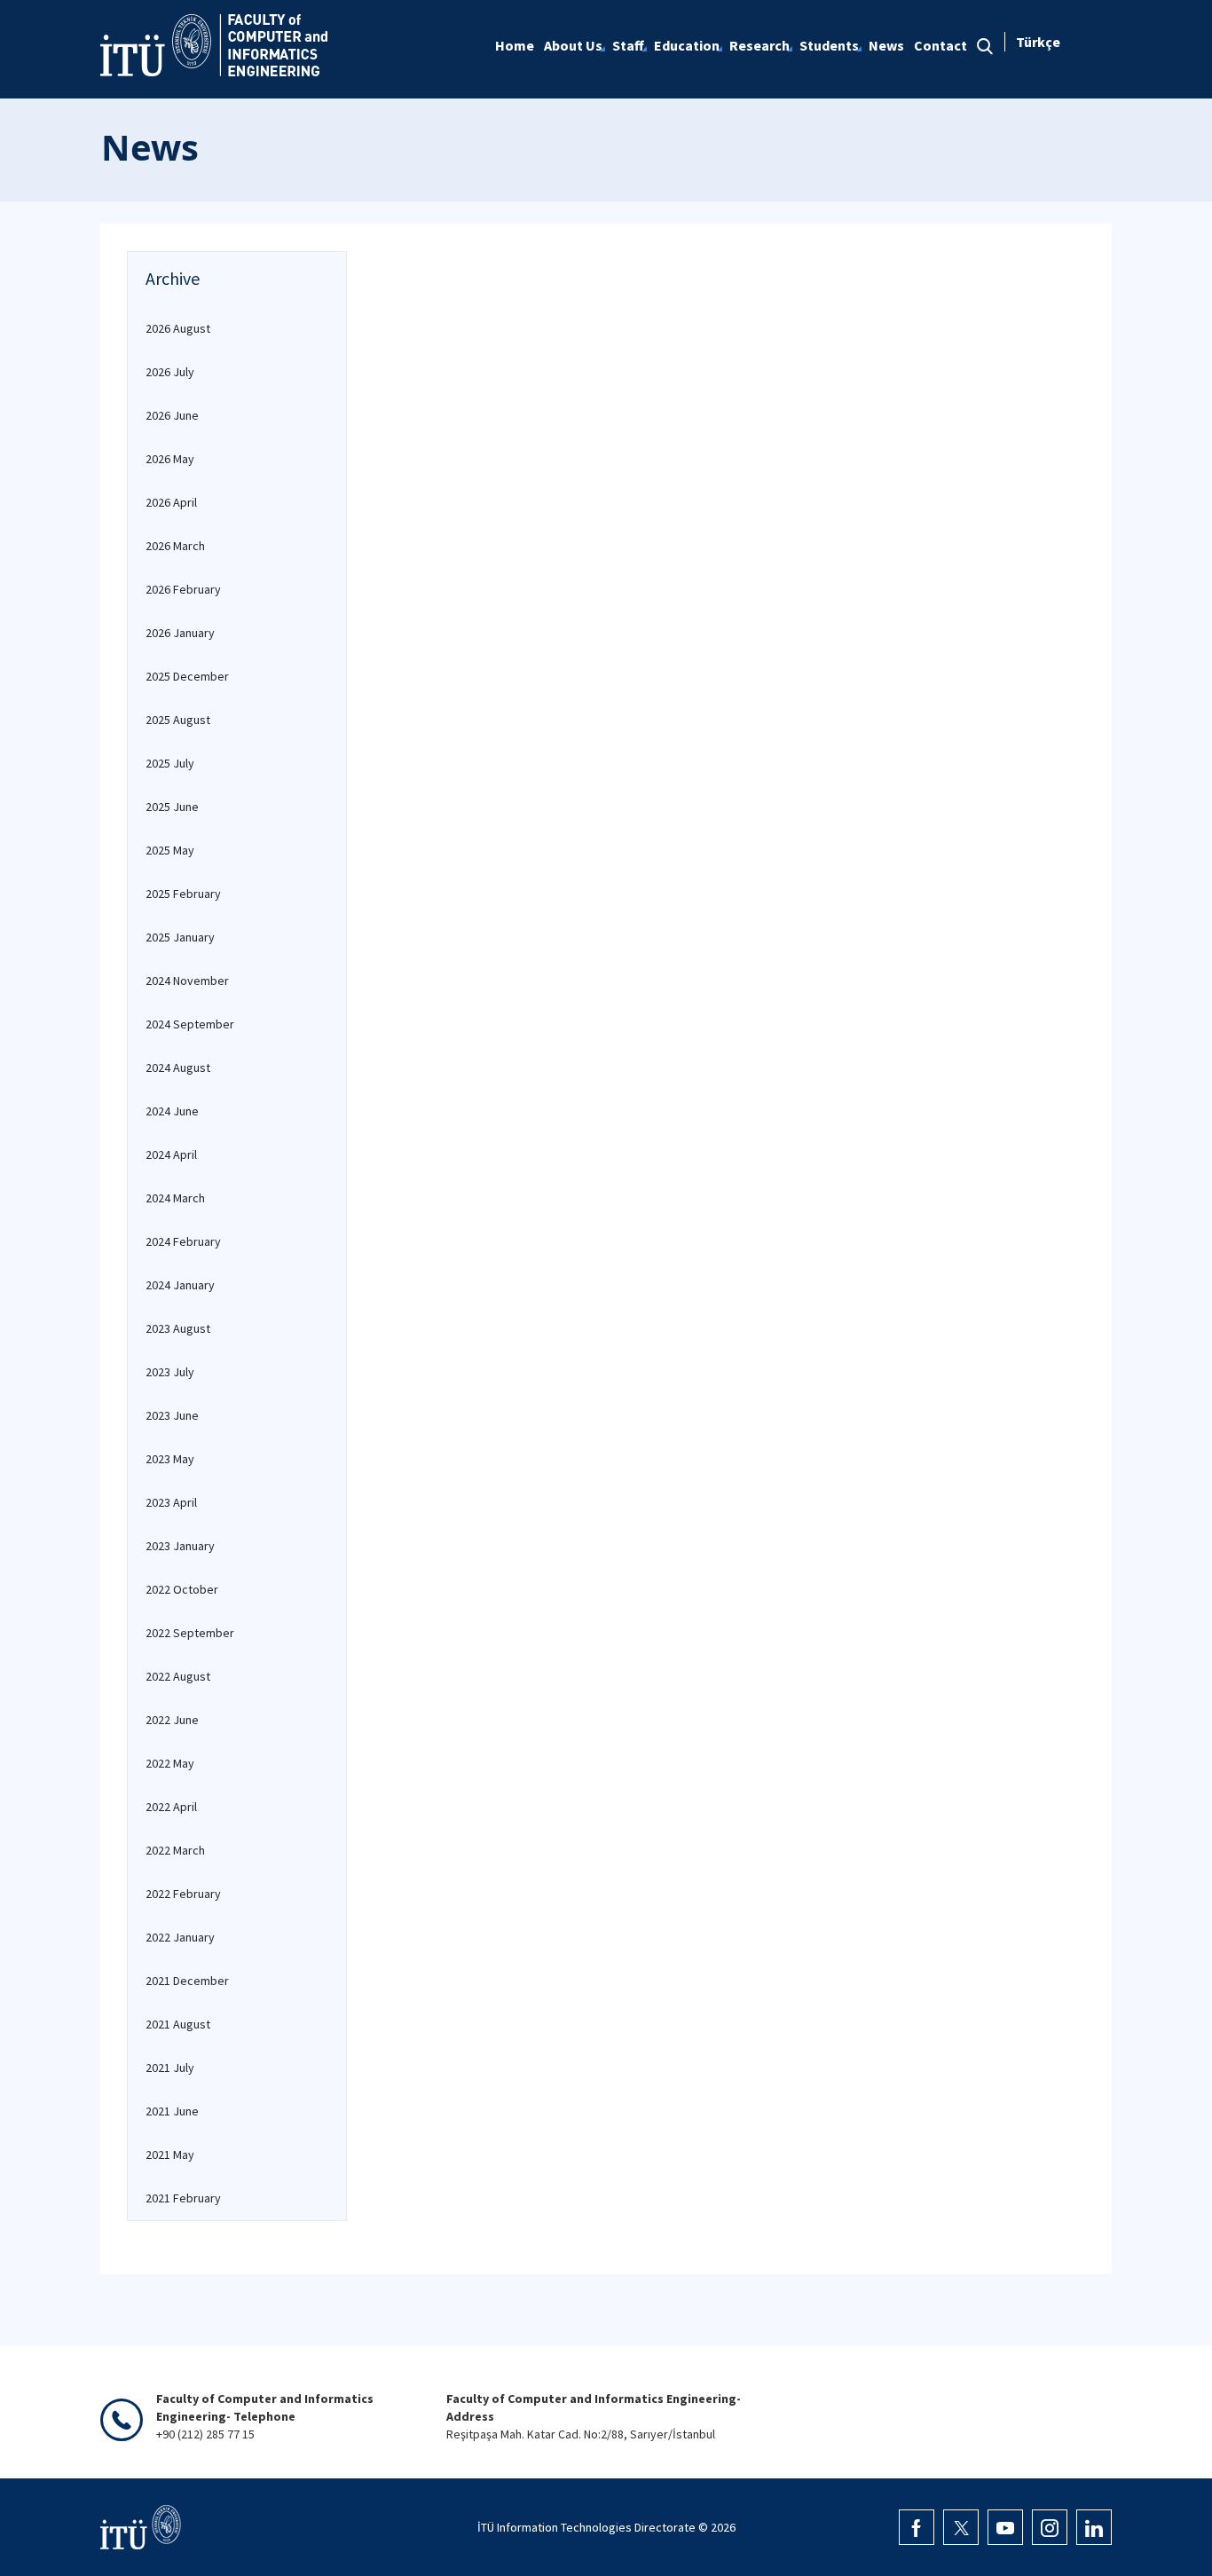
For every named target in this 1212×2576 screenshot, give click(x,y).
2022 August (178, 1676)
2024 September (190, 1024)
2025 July (170, 763)
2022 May (170, 1763)
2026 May (170, 459)
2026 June (172, 415)
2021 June (172, 2111)
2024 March (175, 1198)
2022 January (180, 1937)
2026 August (178, 328)
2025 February (183, 894)
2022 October (182, 1589)
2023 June (172, 1415)
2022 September (190, 1633)
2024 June (172, 1111)
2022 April (171, 1807)
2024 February (183, 1241)
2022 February (183, 1894)
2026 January (180, 633)
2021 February (183, 2198)
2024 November (187, 981)
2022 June (172, 1720)
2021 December (187, 1981)
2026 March (175, 546)
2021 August (178, 2024)
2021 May (170, 2155)
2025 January (180, 937)
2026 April (171, 502)
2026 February (183, 589)
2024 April (171, 1154)
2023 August (178, 1328)
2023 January (180, 1546)
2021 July (170, 2068)
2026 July (170, 372)
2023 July (170, 1372)
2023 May (170, 1459)
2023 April (171, 1502)
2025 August (178, 720)
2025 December (187, 676)
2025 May (170, 850)
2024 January (180, 1285)
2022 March (175, 1850)
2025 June (172, 807)
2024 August (178, 1067)
